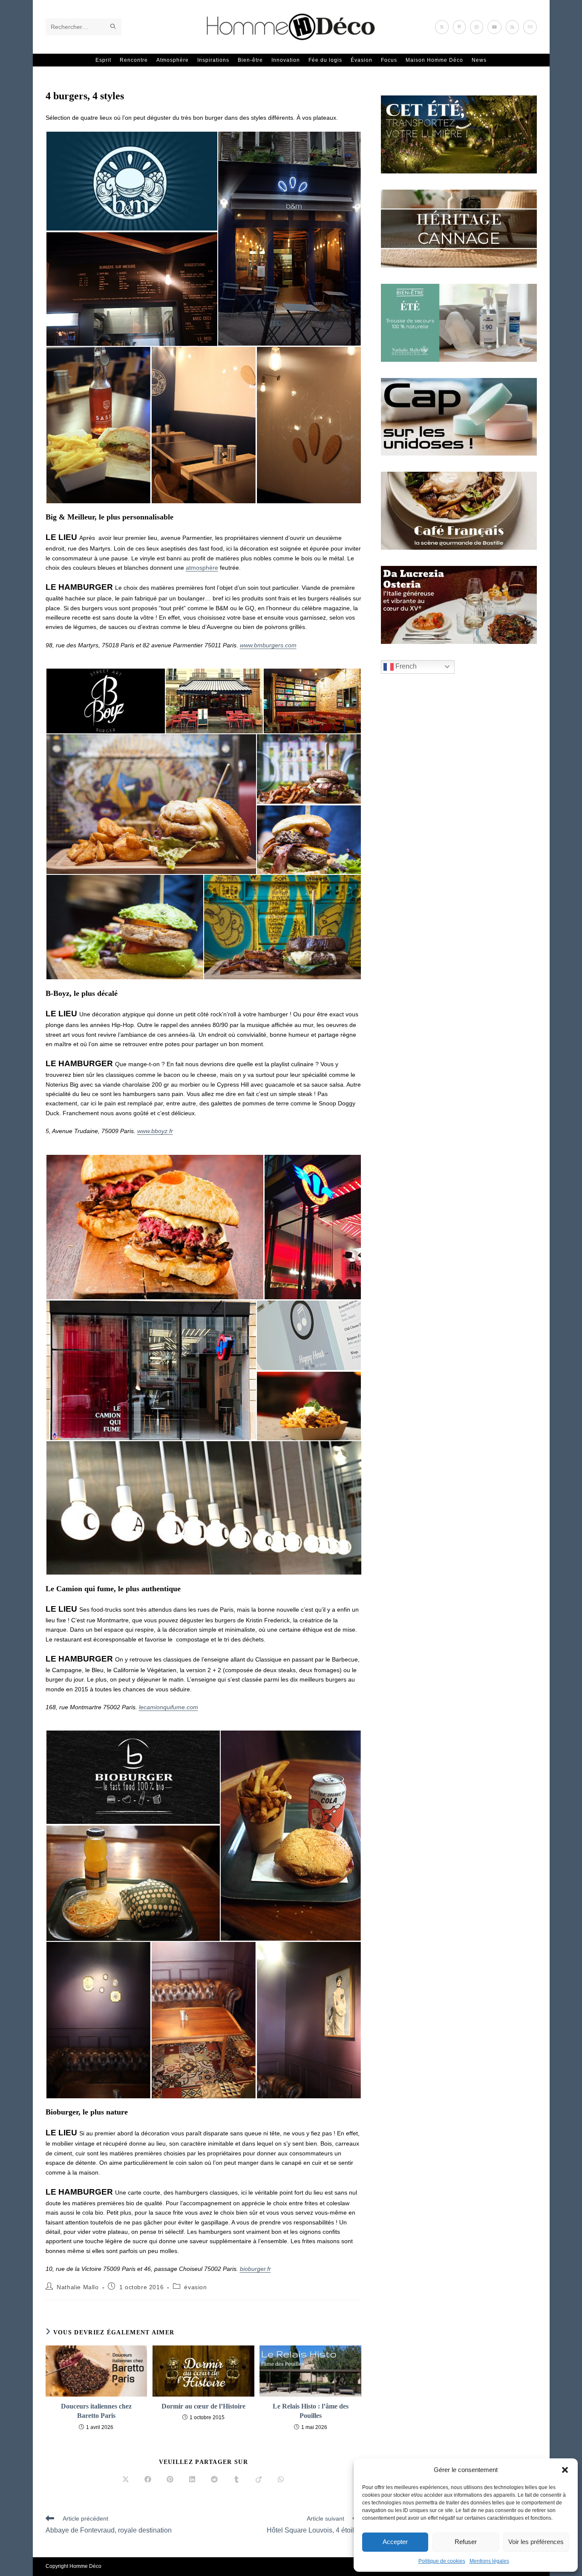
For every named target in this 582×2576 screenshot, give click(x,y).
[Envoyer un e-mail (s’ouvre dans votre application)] (530, 27)
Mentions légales (489, 2561)
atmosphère (202, 568)
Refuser (466, 2542)
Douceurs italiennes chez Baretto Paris (96, 2411)
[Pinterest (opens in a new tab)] (459, 27)
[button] (565, 2470)
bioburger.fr (255, 2269)
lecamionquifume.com (169, 1707)
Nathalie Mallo (78, 2287)
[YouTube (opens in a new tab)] (494, 27)
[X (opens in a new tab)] (442, 27)
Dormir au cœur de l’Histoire (203, 2406)
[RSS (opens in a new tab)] (512, 27)
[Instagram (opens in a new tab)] (477, 27)
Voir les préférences (536, 2542)
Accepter (395, 2542)
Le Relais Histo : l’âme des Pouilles (311, 2411)
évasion (195, 2287)
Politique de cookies (442, 2561)
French (405, 666)
